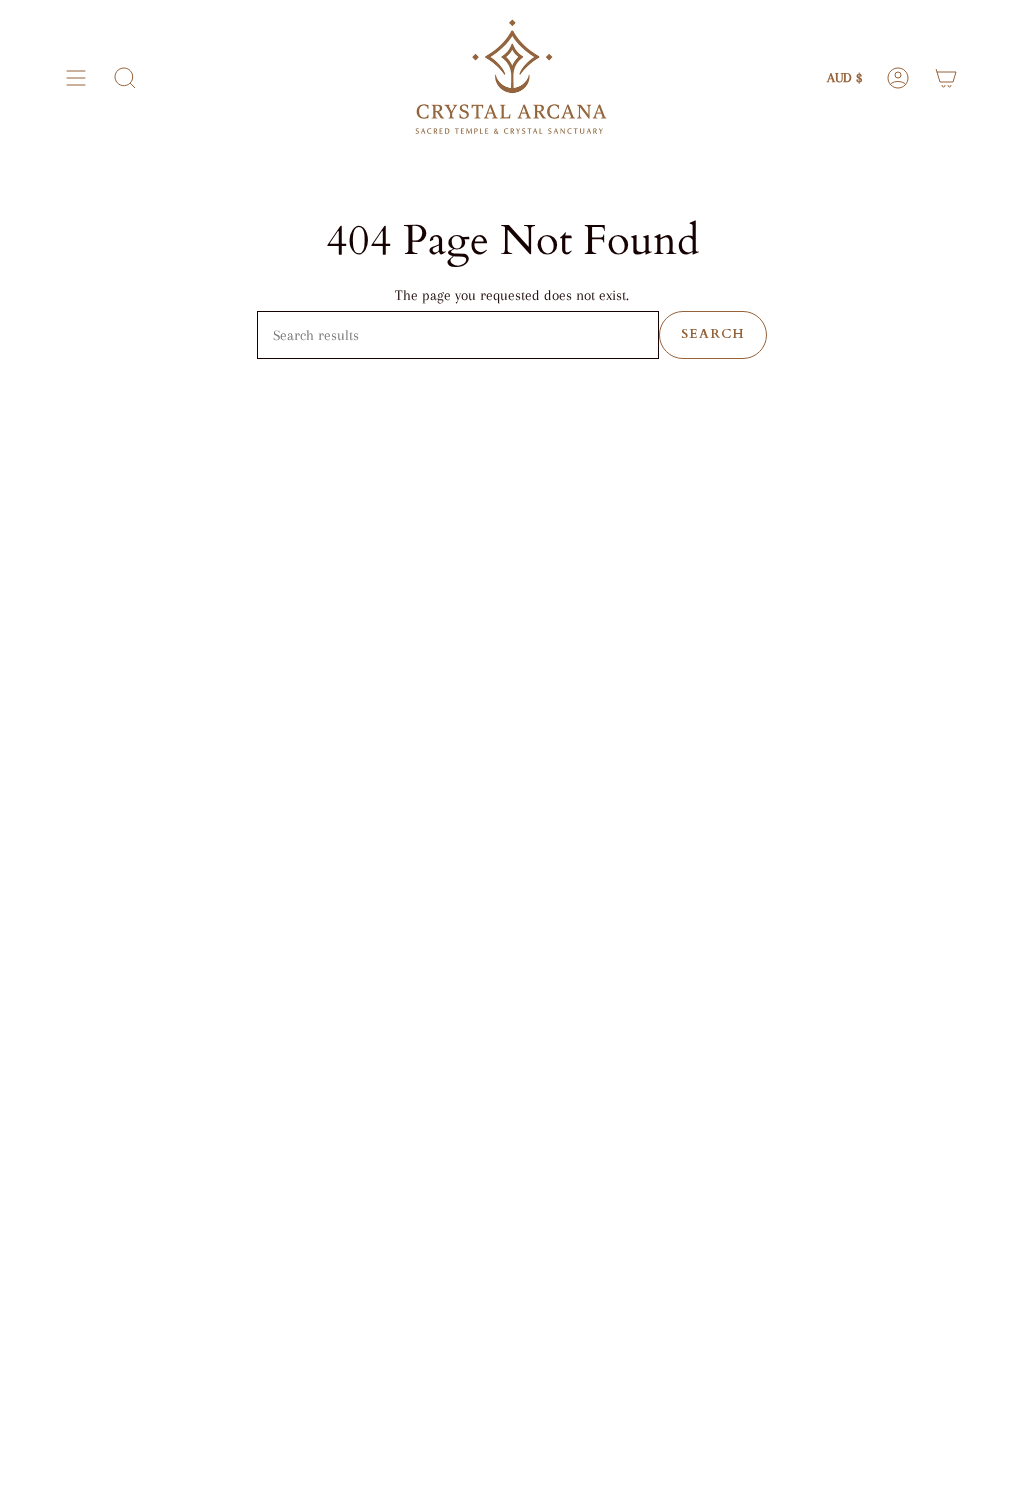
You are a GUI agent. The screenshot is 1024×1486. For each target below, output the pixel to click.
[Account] (898, 78)
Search (713, 334)
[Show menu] (76, 78)
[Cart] (946, 78)
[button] (125, 78)
